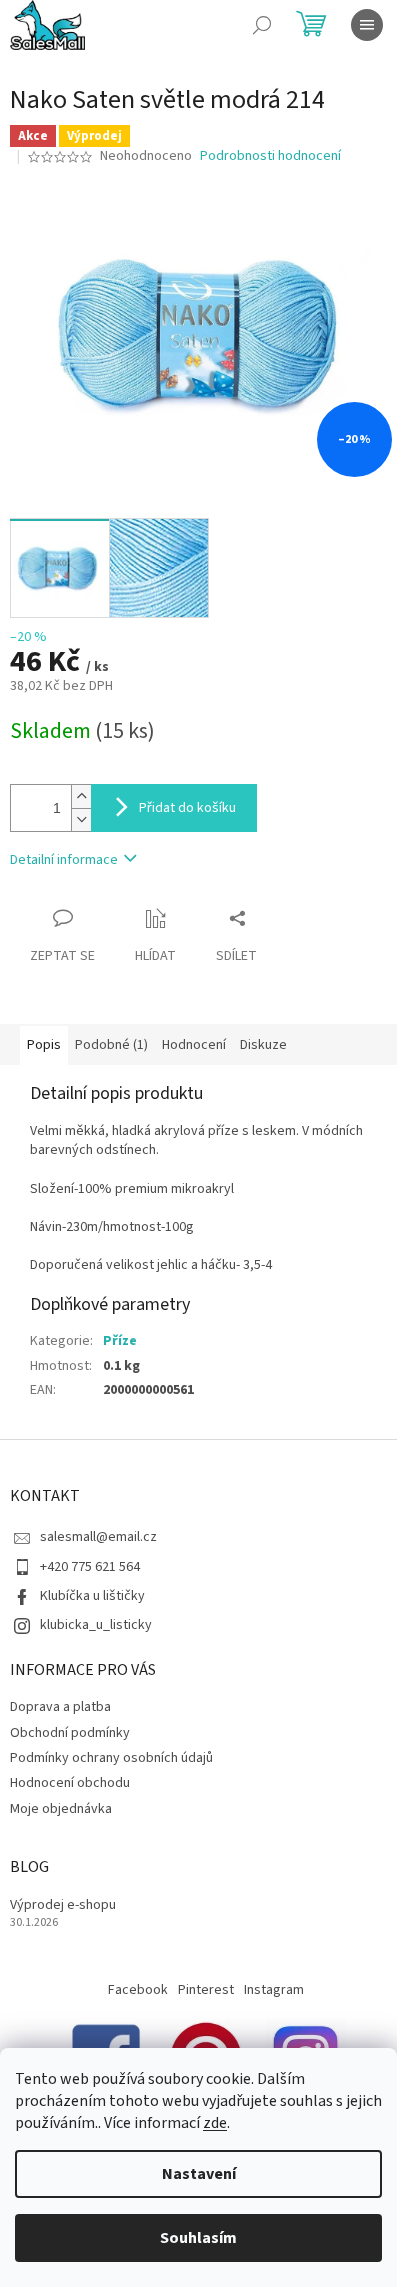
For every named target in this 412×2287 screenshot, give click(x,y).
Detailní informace (64, 860)
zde (215, 2123)
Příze (120, 1341)
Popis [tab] (44, 1045)
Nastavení (199, 2174)
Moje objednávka (61, 1809)
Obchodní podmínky (70, 1733)
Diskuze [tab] (263, 1045)
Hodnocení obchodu (70, 1783)
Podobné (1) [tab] (111, 1045)
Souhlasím (198, 2238)
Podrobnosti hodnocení (270, 156)
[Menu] (367, 25)
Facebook (138, 1990)
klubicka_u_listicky (96, 1625)
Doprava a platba (60, 1707)
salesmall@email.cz (98, 1537)
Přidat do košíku (187, 808)
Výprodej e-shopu (63, 1905)
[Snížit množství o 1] (81, 819)
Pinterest (206, 1990)
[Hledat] (262, 25)
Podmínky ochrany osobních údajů (111, 1758)
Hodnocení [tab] (194, 1045)
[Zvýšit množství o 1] (81, 796)
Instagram (274, 1990)
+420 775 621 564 (90, 1567)
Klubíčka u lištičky (92, 1596)
